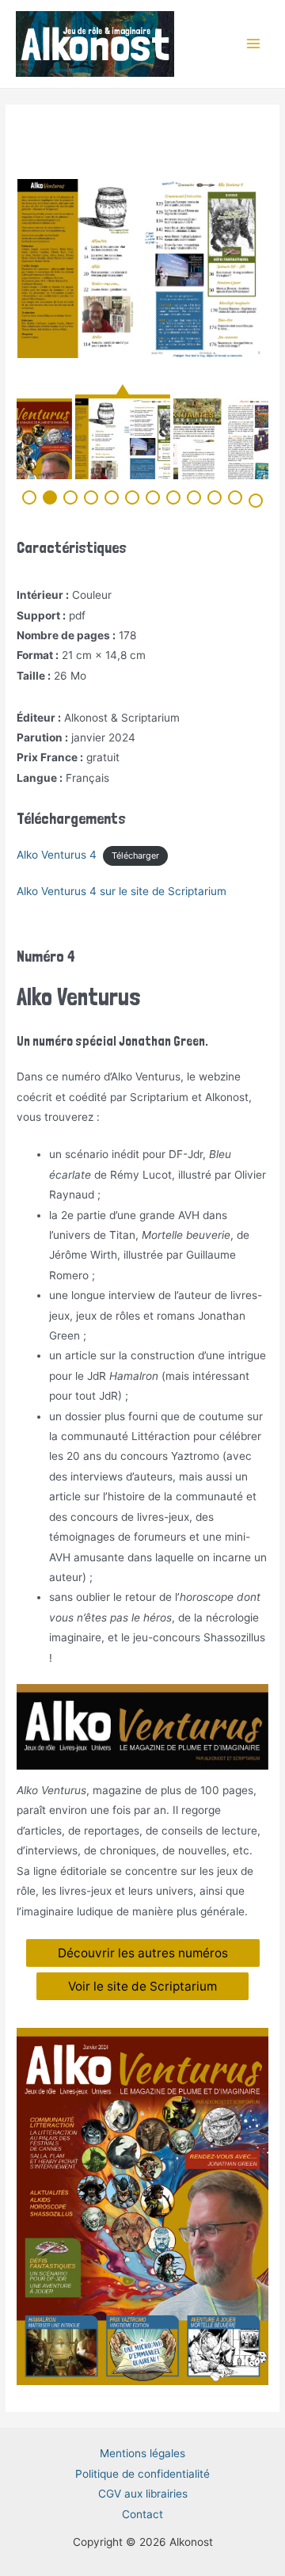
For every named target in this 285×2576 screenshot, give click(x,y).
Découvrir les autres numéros (143, 1953)
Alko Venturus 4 (57, 855)
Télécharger (135, 855)
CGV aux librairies (143, 2494)
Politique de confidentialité (142, 2474)
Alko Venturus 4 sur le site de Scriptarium (122, 891)
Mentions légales (142, 2453)
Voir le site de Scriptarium (142, 1986)
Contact (142, 2514)
